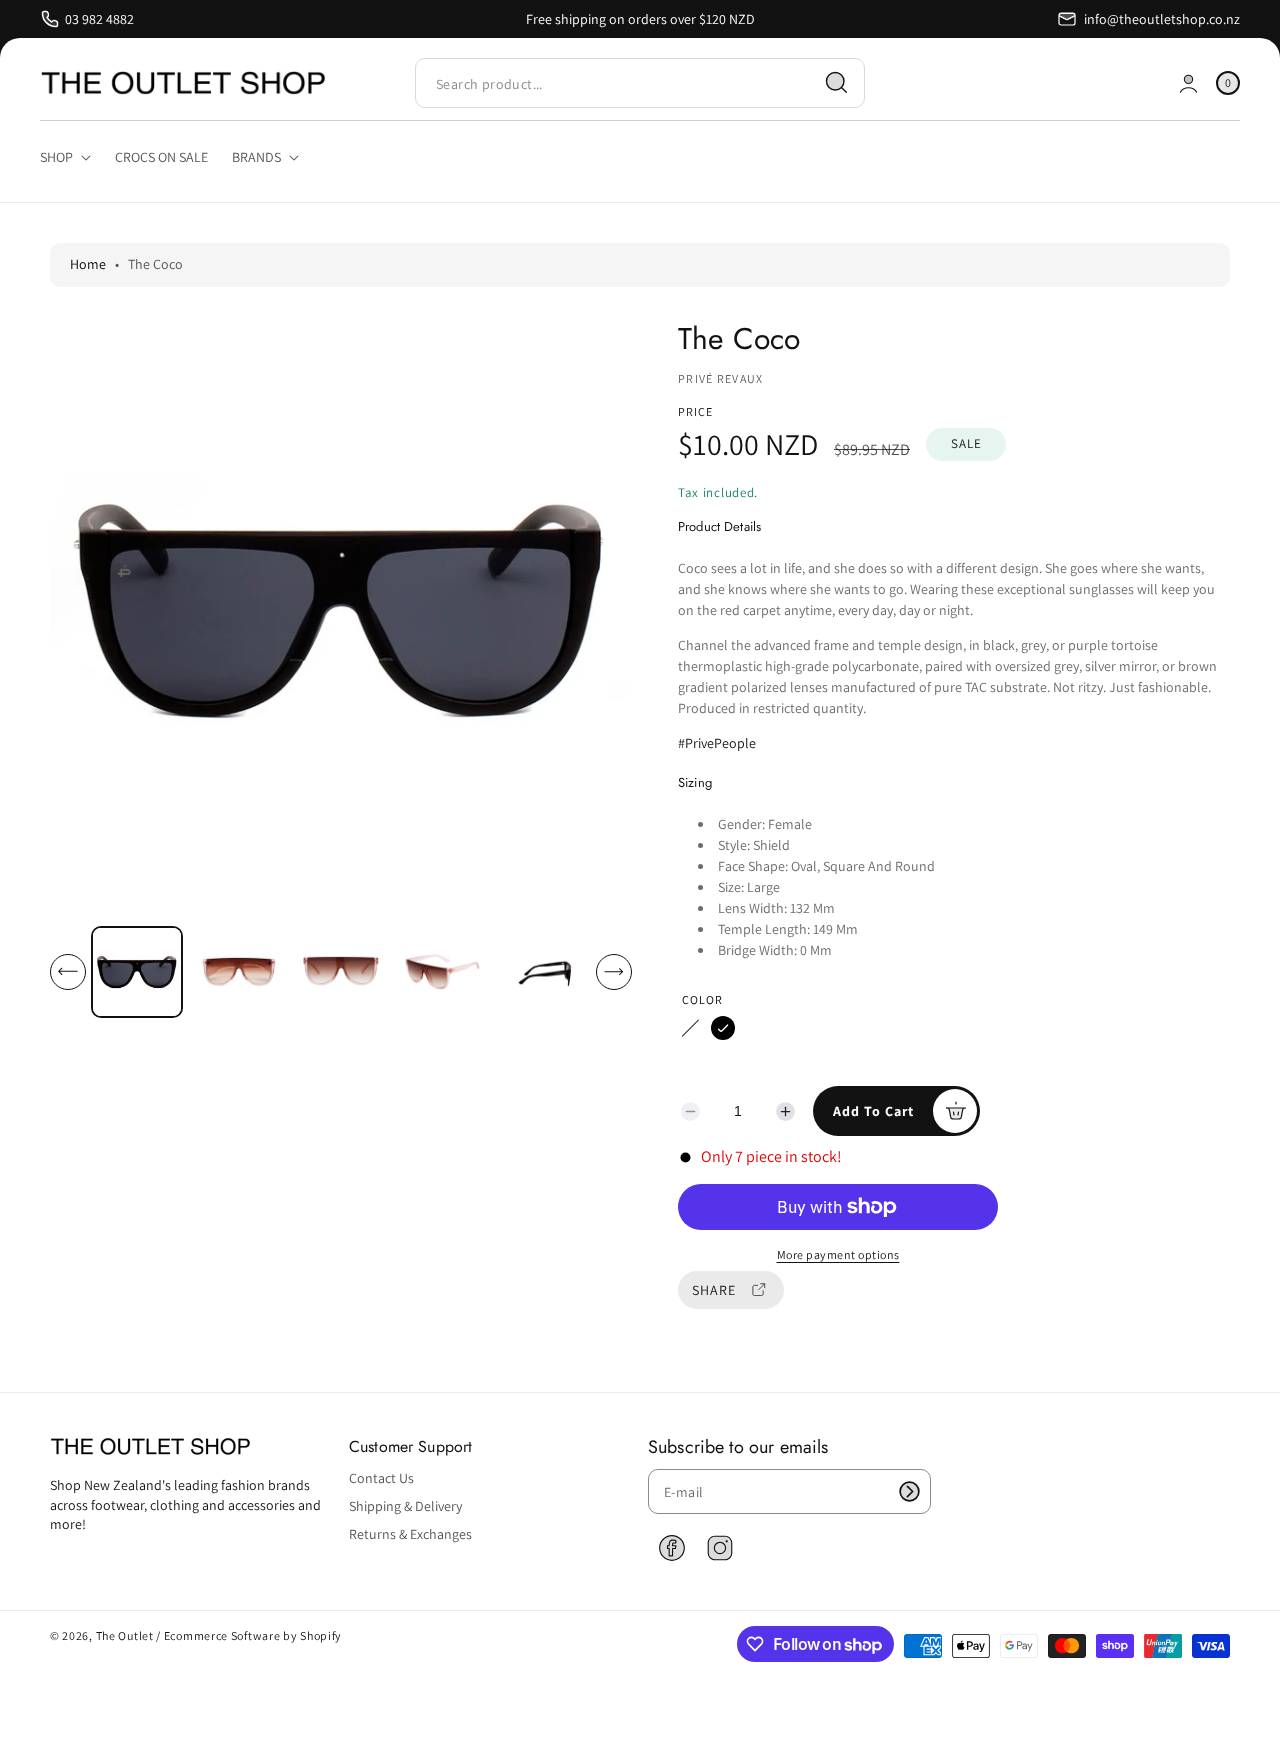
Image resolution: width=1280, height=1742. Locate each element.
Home (88, 264)
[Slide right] (614, 972)
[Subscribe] (909, 1491)
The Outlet (125, 1635)
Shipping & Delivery (405, 1506)
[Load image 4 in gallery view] (443, 971)
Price (695, 411)
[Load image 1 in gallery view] (137, 972)
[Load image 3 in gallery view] (341, 971)
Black (723, 1028)
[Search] (837, 83)
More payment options (838, 1254)
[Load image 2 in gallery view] (239, 971)
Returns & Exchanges (410, 1534)
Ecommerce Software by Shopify (253, 1635)
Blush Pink (690, 1028)
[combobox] (640, 83)
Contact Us (381, 1478)
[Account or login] (1188, 83)
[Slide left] (68, 972)
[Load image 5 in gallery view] (545, 971)
